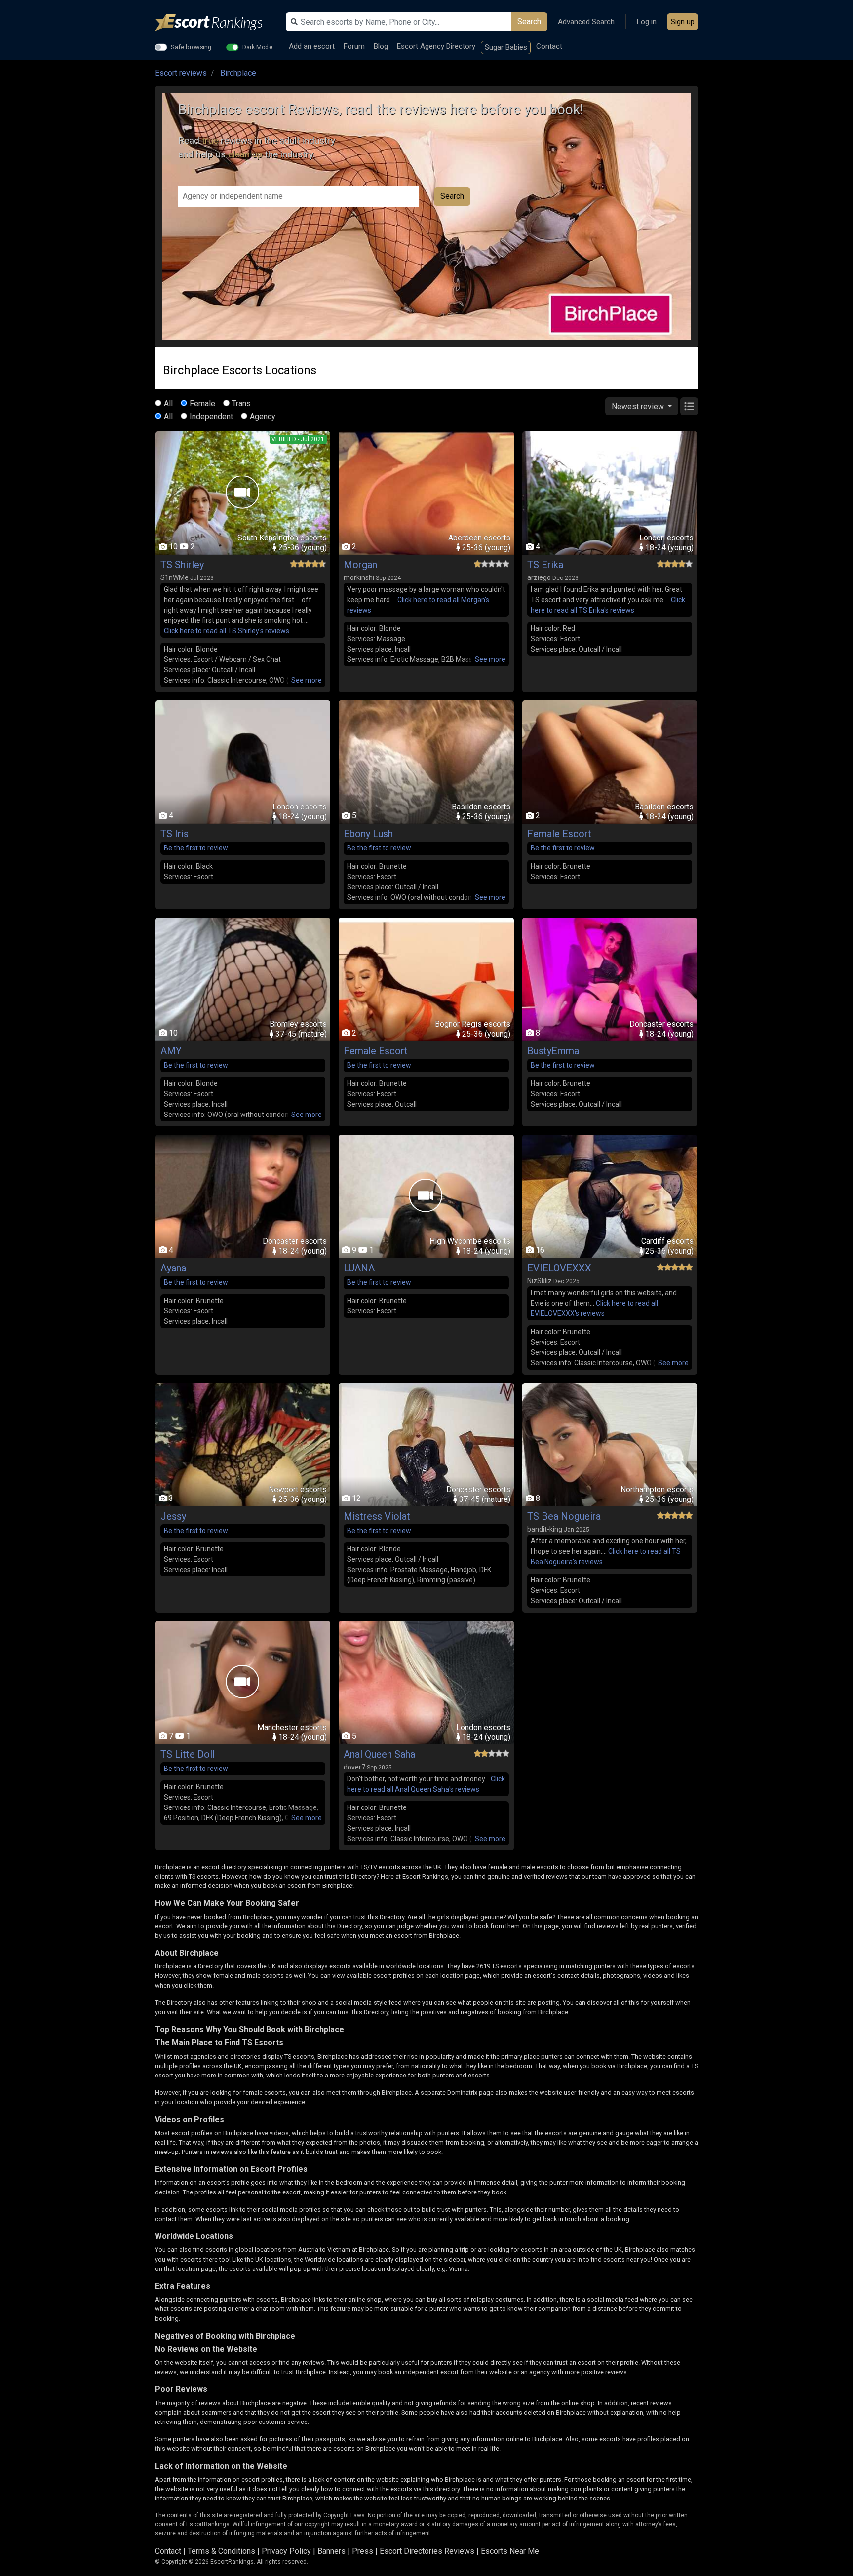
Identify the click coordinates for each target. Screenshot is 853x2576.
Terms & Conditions (221, 2551)
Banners (331, 2551)
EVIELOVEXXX (559, 1268)
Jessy (173, 1516)
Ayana (173, 1268)
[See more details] (307, 680)
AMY (171, 1051)
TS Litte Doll (188, 1754)
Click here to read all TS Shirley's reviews (227, 631)
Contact (549, 46)
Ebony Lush (368, 834)
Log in (647, 22)
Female (202, 404)
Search (529, 21)
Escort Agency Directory (436, 46)
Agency (263, 416)
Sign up (683, 22)
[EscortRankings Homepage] (217, 22)
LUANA (359, 1268)
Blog (381, 46)
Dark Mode (257, 47)
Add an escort (312, 46)
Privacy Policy (286, 2551)
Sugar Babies (506, 47)
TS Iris (174, 834)
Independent (211, 416)
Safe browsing (191, 47)
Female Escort (559, 834)
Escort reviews (181, 73)
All (168, 404)
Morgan (360, 565)
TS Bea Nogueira (564, 1516)
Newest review (639, 406)
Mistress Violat (377, 1516)
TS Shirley (182, 565)
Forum (354, 46)
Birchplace (238, 73)
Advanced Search (586, 22)
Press (363, 2551)
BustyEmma (553, 1051)
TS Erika (545, 565)
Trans (241, 404)
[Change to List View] (689, 406)
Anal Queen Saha (379, 1754)
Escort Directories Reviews (427, 2551)
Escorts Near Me (510, 2551)
